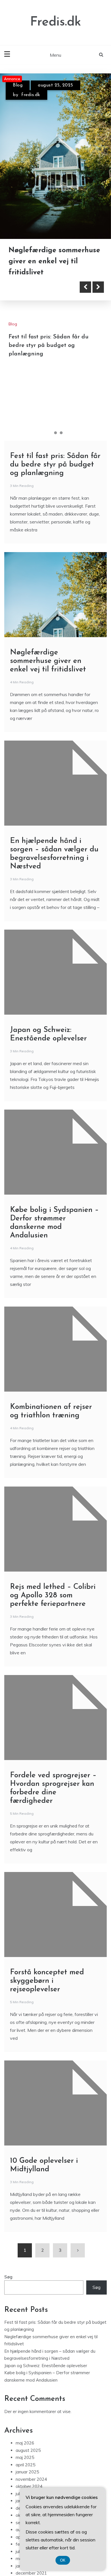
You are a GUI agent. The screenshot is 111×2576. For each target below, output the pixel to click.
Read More (35, 287)
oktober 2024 (29, 2486)
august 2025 (28, 2450)
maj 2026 (25, 2443)
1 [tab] (50, 433)
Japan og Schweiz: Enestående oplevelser (46, 2366)
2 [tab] (55, 433)
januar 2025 (27, 2472)
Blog (18, 85)
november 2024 (31, 2479)
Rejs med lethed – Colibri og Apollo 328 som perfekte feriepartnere (53, 1596)
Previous (85, 287)
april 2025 (25, 2465)
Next (98, 287)
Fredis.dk (56, 22)
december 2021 (31, 2573)
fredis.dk (31, 95)
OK (63, 2560)
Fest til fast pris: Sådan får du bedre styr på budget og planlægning (49, 345)
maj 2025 (25, 2457)
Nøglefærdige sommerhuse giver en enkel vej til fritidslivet (54, 261)
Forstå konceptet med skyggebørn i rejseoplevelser (47, 1981)
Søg (8, 2277)
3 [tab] (61, 433)
